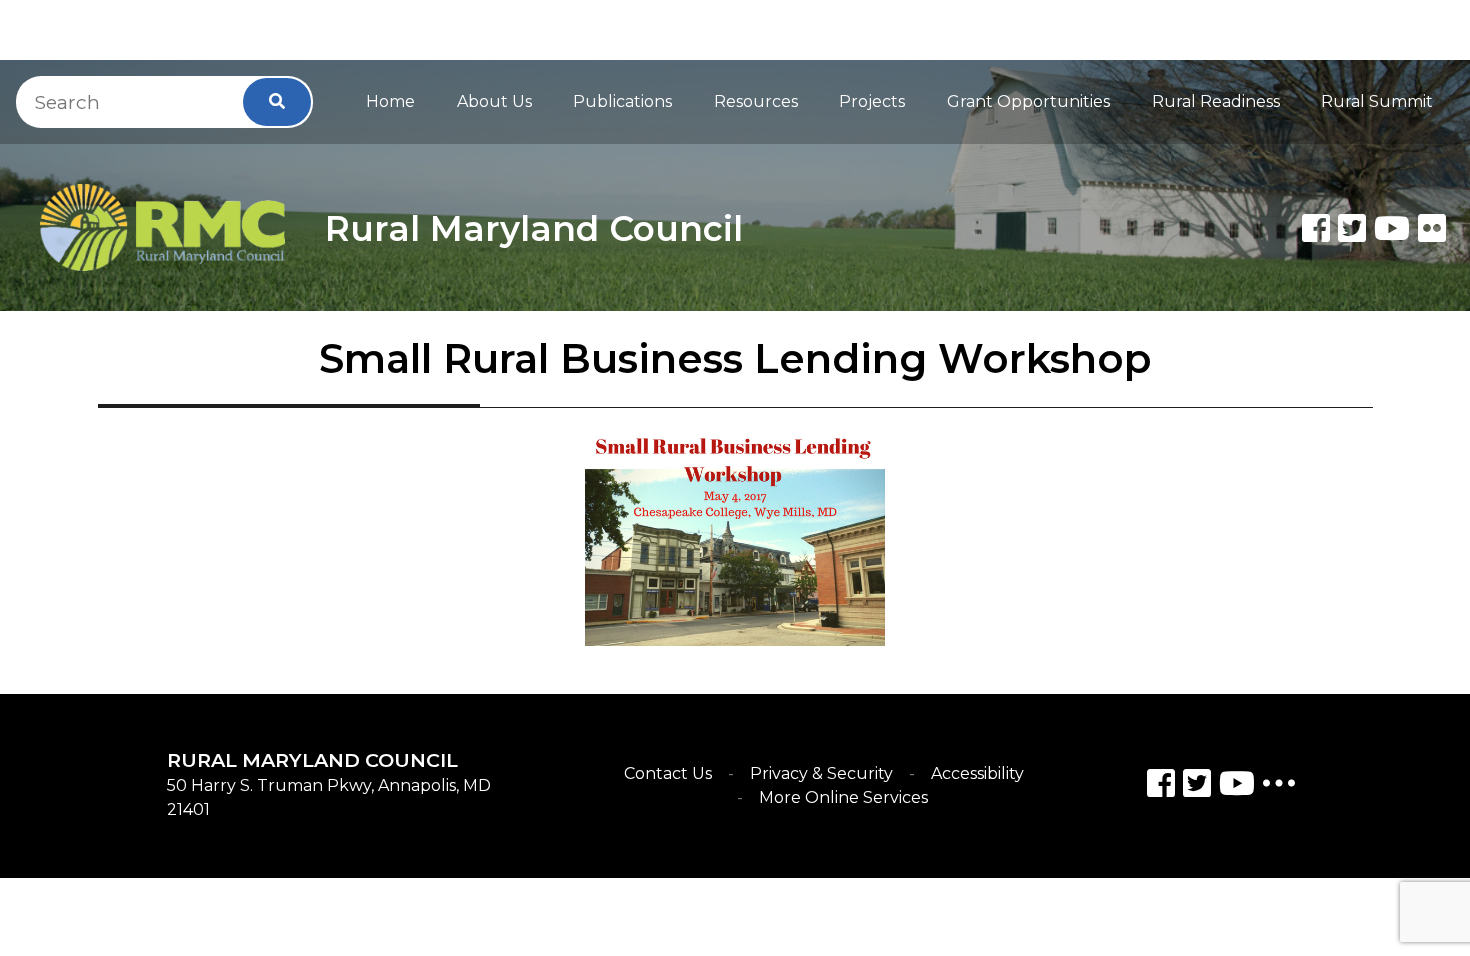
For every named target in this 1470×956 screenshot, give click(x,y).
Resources (756, 101)
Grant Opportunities (1028, 101)
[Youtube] (1392, 228)
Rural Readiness (1216, 101)
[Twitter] (1352, 228)
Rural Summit (1377, 101)
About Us (494, 101)
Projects (872, 101)
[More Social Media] (1279, 787)
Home (390, 101)
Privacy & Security (821, 773)
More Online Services (843, 797)
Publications (622, 101)
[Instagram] (1197, 786)
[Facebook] (1316, 228)
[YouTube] (1237, 786)
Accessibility (977, 773)
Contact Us (668, 773)
